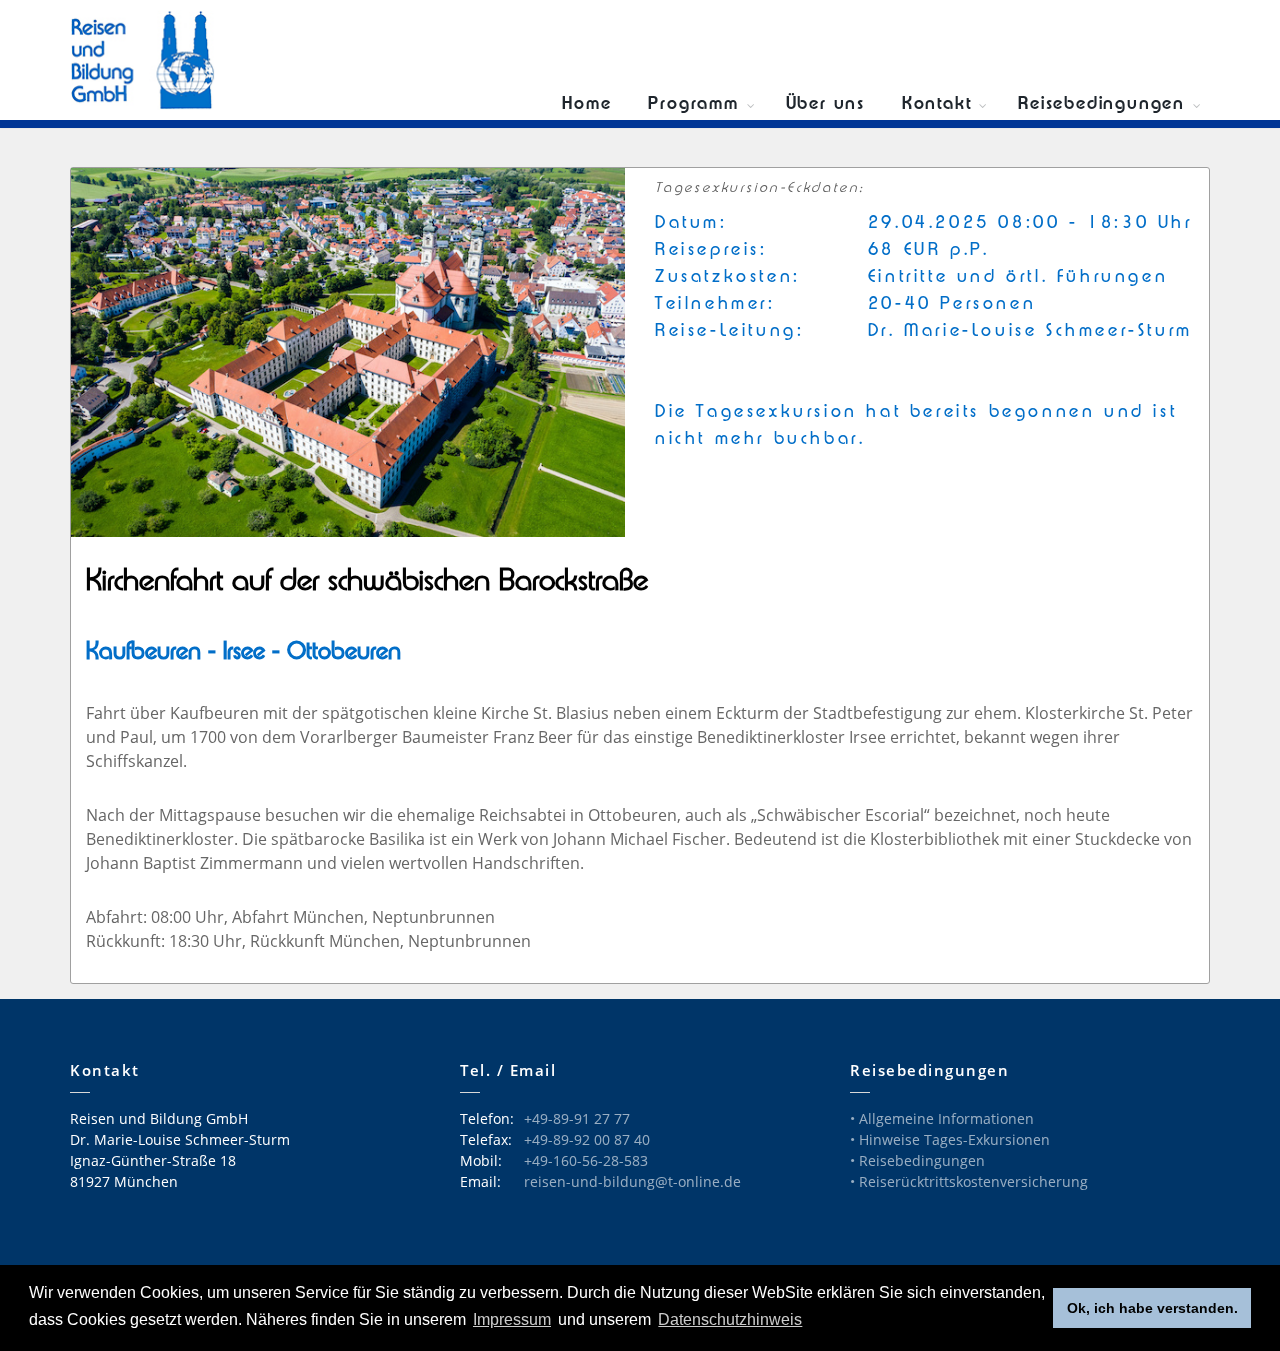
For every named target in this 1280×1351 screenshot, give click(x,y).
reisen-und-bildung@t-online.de (632, 1181)
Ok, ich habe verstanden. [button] (1152, 1308)
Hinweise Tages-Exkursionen (954, 1139)
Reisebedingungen (1101, 104)
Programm (693, 104)
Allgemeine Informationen (946, 1118)
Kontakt (937, 104)
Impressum (512, 1319)
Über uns (825, 104)
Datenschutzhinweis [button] (730, 1319)
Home (586, 104)
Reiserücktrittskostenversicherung (973, 1181)
